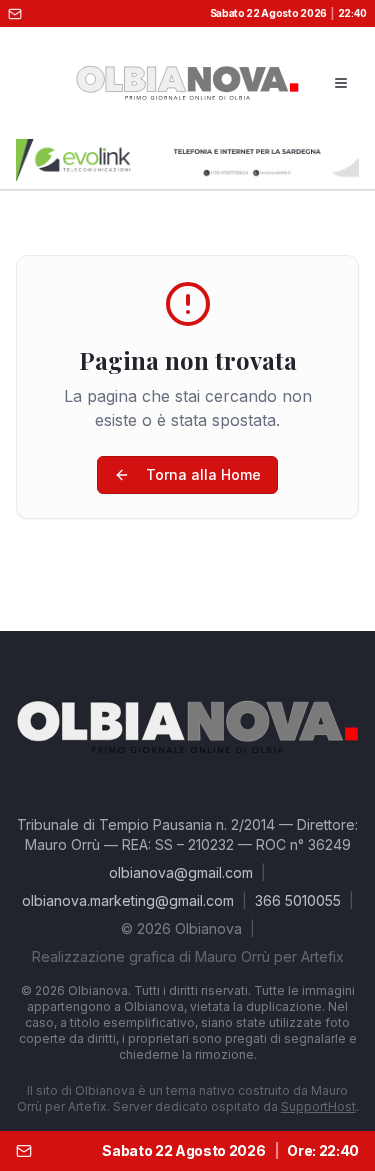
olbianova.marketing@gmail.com (128, 900)
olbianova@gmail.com (181, 872)
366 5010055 (298, 900)
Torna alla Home (203, 474)
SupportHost (318, 1106)
